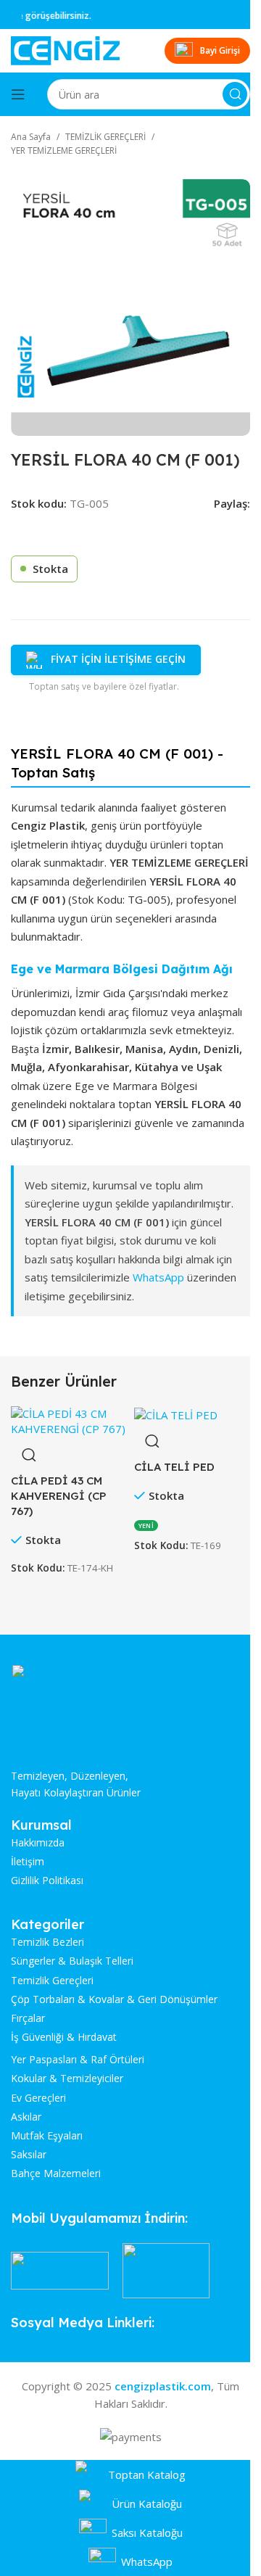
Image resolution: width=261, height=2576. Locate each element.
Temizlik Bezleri (47, 1942)
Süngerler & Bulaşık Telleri (72, 1961)
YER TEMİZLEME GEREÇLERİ (64, 150)
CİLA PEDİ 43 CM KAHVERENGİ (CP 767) (59, 1496)
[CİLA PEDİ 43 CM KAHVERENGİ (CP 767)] (69, 1420)
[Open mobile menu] (18, 94)
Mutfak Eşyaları (47, 2136)
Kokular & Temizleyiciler (67, 2078)
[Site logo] (65, 49)
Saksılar (29, 2155)
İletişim (28, 1862)
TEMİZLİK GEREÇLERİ (105, 137)
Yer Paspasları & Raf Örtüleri (78, 2060)
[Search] (235, 94)
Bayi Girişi (220, 50)
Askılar (26, 2117)
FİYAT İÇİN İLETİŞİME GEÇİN (118, 659)
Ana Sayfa (31, 137)
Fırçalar (28, 2018)
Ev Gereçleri (38, 2098)
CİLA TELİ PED (174, 1467)
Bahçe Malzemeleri (56, 2173)
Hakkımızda (38, 1843)
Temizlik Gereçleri (52, 1981)
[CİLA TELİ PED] (176, 1413)
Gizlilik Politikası (47, 1881)
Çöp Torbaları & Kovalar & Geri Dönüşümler (114, 1999)
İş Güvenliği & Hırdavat (64, 2037)
